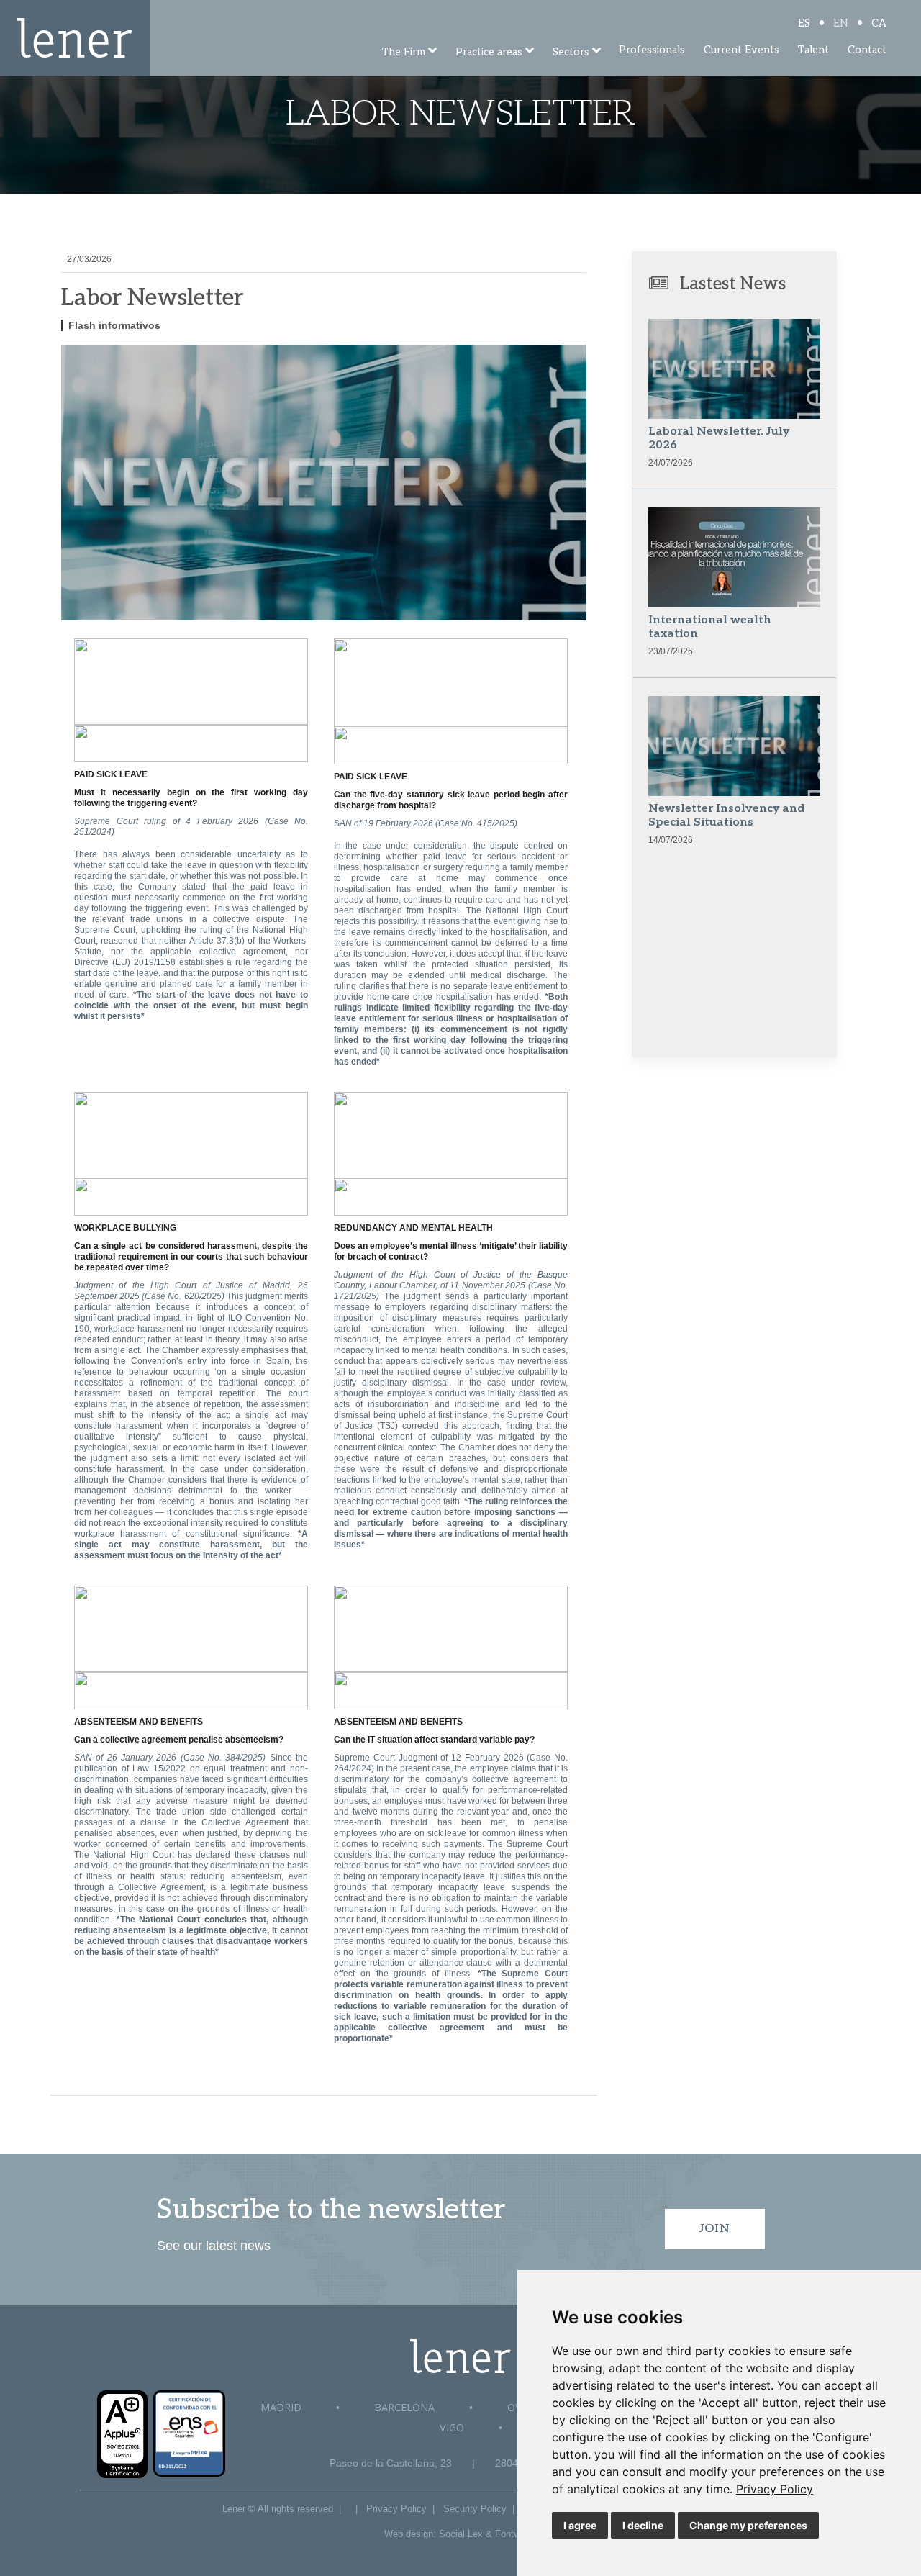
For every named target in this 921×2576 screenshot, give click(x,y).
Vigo (452, 2427)
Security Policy (475, 2509)
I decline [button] (643, 2525)
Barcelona (404, 2407)
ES (804, 23)
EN (841, 23)
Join (715, 2229)
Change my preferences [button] (748, 2525)
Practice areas (489, 52)
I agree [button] (580, 2525)
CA (879, 23)
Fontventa (516, 2534)
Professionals (652, 50)
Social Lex (461, 2534)
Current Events (741, 50)
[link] (775, 2489)
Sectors (571, 52)
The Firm (403, 52)
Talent (813, 50)
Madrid (281, 2407)
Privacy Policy (775, 2489)
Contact (867, 50)
